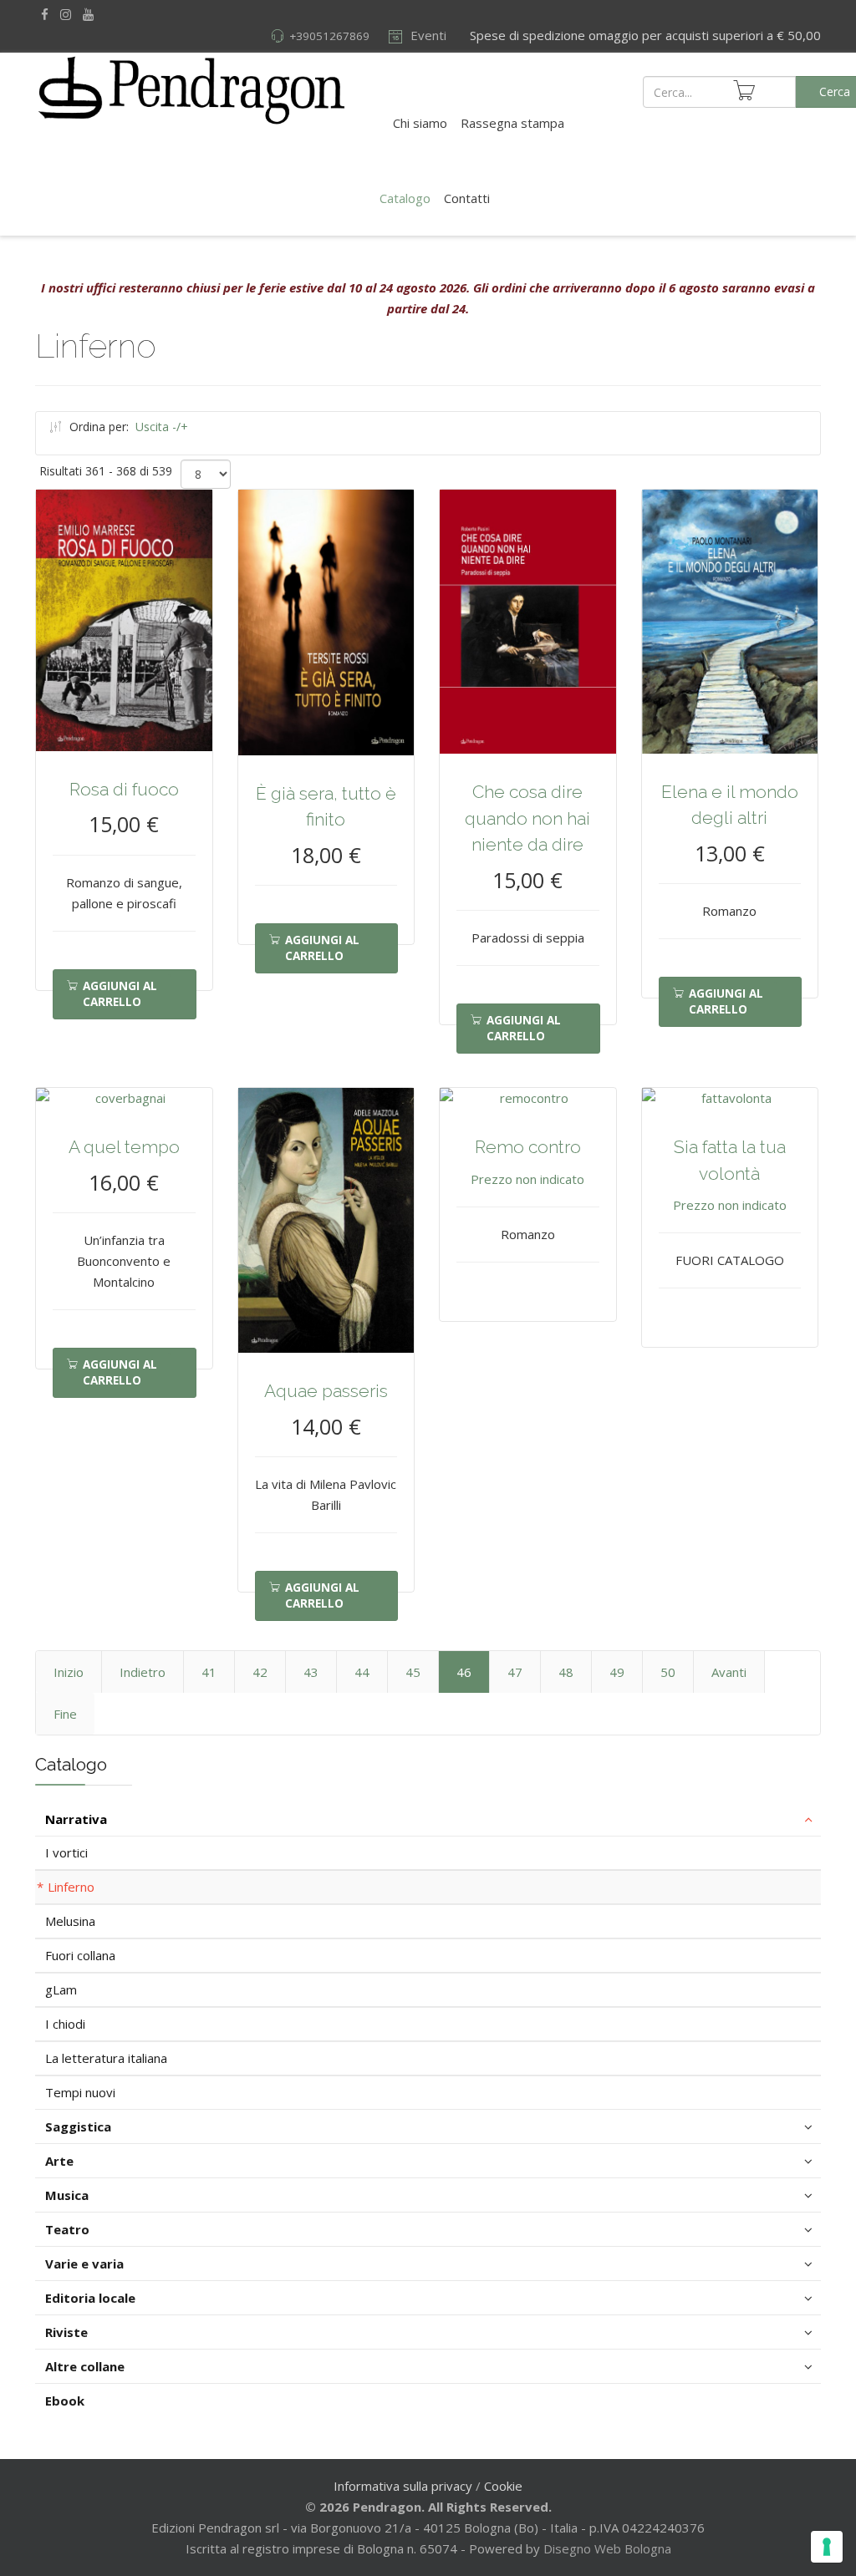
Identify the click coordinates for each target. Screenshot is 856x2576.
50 (668, 1672)
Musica (67, 2195)
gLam (61, 1989)
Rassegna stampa (512, 123)
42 (260, 1672)
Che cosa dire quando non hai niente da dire (527, 818)
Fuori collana (80, 1955)
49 (617, 1672)
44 (362, 1672)
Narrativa (76, 1819)
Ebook (65, 2401)
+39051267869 (329, 36)
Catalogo (405, 198)
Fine (65, 1714)
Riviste (66, 2332)
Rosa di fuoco (124, 789)
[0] (744, 90)
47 (515, 1672)
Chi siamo (420, 123)
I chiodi (65, 2024)
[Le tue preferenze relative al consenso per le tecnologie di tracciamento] (827, 2547)
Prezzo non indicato (527, 1179)
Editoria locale (90, 2298)
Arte (59, 2161)
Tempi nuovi (80, 2092)
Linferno (71, 1887)
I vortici (66, 1852)
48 (566, 1672)
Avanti (729, 1672)
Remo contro (528, 1147)
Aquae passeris (326, 1391)
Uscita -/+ (162, 427)
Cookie (503, 2486)
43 (311, 1672)
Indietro (143, 1672)
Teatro (67, 2229)
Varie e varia (84, 2264)
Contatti (467, 198)
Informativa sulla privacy (403, 2486)
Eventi (427, 35)
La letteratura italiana (106, 2058)
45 (413, 1672)
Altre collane (85, 2366)
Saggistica (78, 2126)
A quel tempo (124, 1147)
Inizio (69, 1672)
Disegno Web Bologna (607, 2548)
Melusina (70, 1921)
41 (209, 1672)
